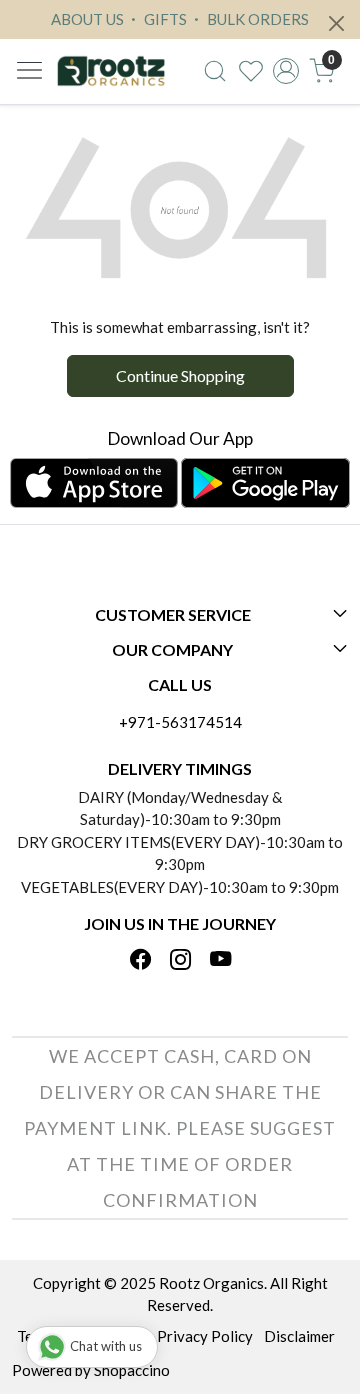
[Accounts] (286, 71)
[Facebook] (140, 961)
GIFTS (164, 19)
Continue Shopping (180, 375)
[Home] (111, 71)
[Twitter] (180, 961)
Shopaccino (132, 1370)
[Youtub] (220, 961)
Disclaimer (299, 1336)
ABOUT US (87, 19)
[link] (215, 71)
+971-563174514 (180, 722)
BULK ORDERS (256, 19)
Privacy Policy (205, 1336)
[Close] (336, 23)
